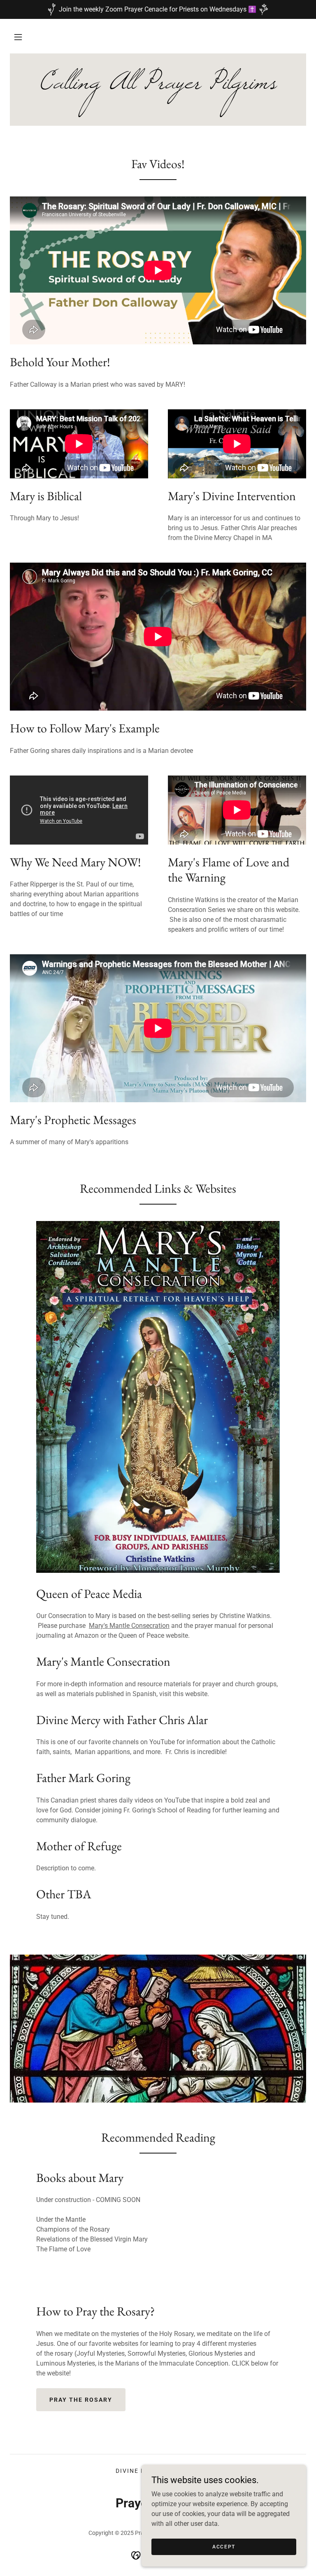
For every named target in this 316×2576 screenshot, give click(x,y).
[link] (158, 86)
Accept (224, 2546)
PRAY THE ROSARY (81, 2400)
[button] (18, 37)
